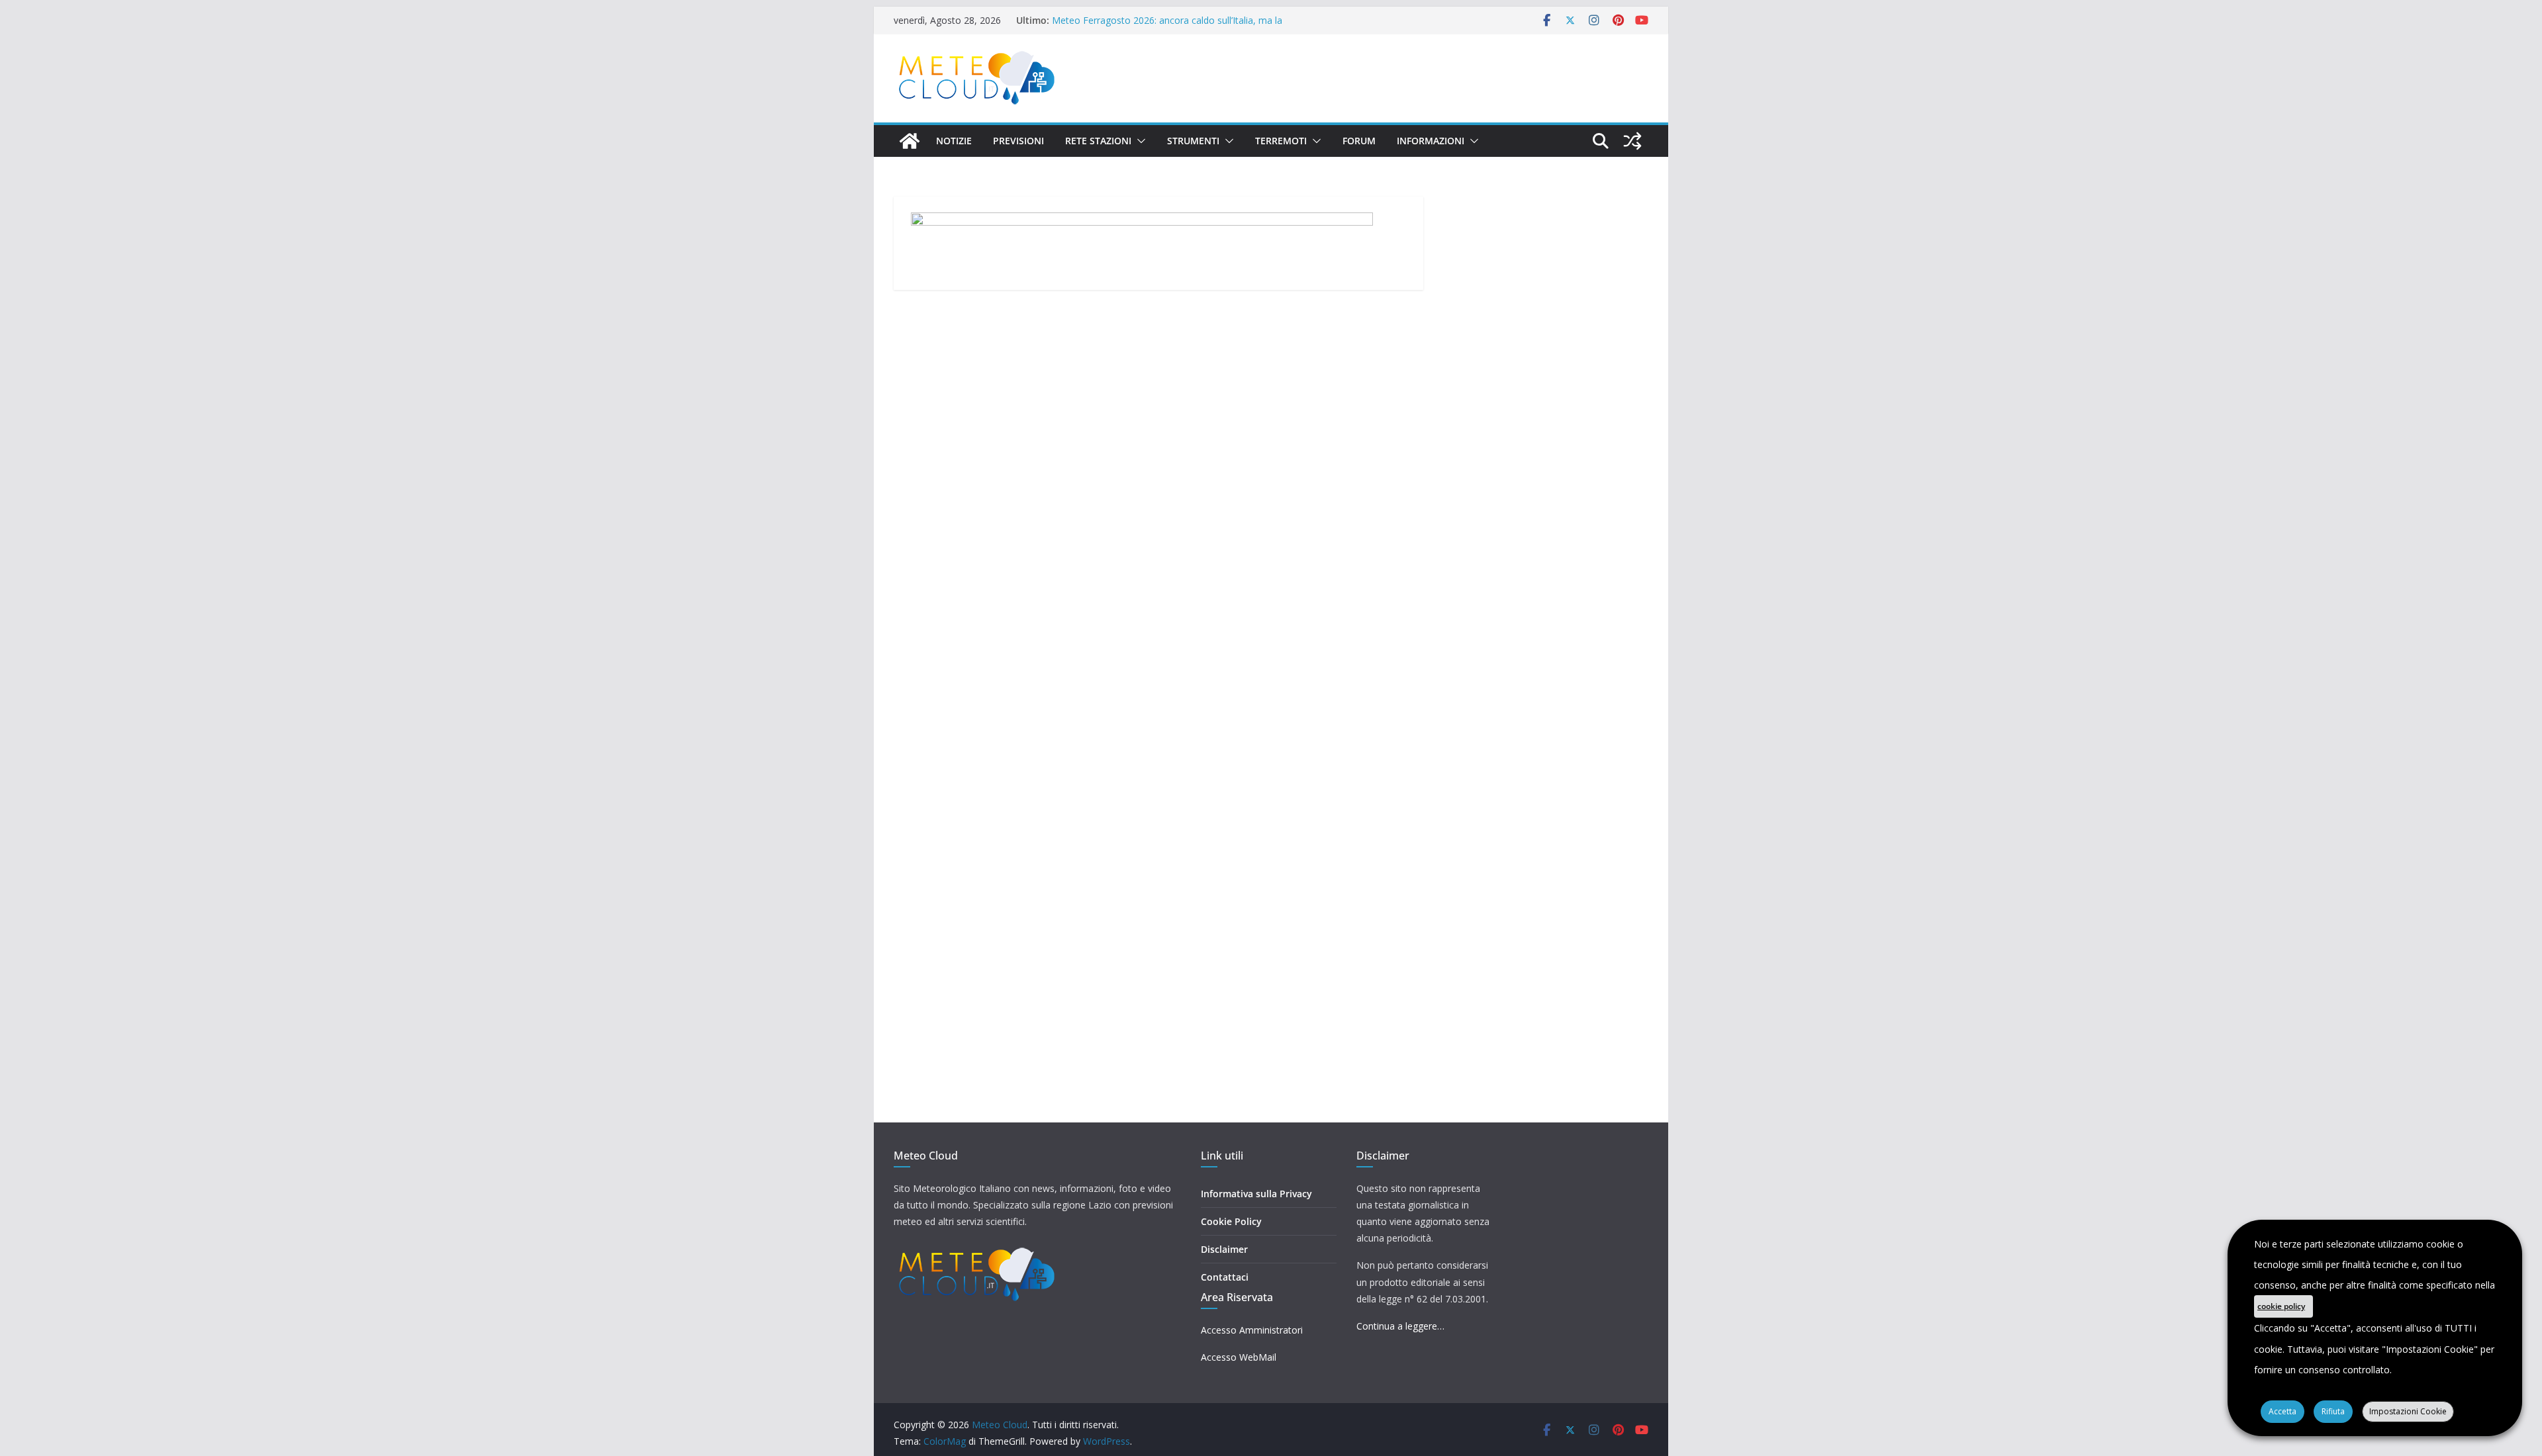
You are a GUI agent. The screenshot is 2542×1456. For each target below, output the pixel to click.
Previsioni (1018, 141)
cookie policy (2281, 1306)
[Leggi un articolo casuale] (1632, 141)
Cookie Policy (1231, 1221)
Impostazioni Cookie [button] (2408, 1411)
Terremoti (1281, 141)
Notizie (954, 141)
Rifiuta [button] (2333, 1411)
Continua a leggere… (1400, 1326)
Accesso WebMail (1239, 1357)
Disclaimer (1224, 1249)
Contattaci (1225, 1277)
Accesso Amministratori (1252, 1330)
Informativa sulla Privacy (1256, 1194)
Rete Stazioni (1098, 141)
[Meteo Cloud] (910, 141)
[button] (1139, 141)
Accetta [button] (2283, 1411)
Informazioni (1431, 141)
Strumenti (1193, 141)
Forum (1359, 141)
